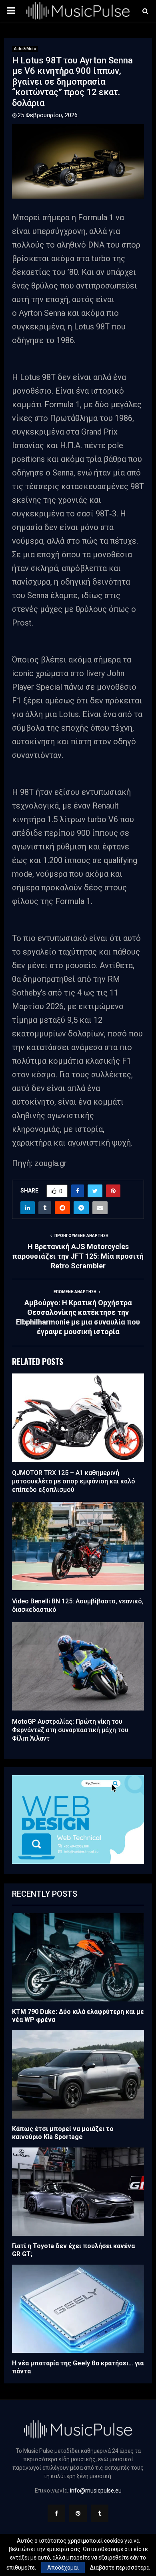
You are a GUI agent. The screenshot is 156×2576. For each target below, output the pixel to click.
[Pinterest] (78, 2513)
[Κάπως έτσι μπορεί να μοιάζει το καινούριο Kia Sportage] (78, 2074)
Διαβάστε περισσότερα (120, 2568)
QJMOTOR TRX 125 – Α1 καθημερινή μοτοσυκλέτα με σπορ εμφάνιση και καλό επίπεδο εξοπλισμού (74, 1481)
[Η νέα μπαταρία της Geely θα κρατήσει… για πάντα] (78, 2309)
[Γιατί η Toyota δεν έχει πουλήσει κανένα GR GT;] (78, 2192)
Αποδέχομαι (63, 2568)
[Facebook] (56, 2513)
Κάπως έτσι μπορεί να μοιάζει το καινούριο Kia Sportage (63, 2133)
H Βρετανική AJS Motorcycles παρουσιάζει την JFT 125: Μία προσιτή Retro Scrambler (78, 1256)
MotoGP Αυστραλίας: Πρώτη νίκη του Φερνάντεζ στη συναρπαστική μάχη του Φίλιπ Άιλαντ (70, 1730)
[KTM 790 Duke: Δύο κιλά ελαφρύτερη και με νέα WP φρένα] (78, 1957)
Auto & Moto (25, 49)
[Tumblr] (100, 2513)
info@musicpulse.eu (96, 2491)
